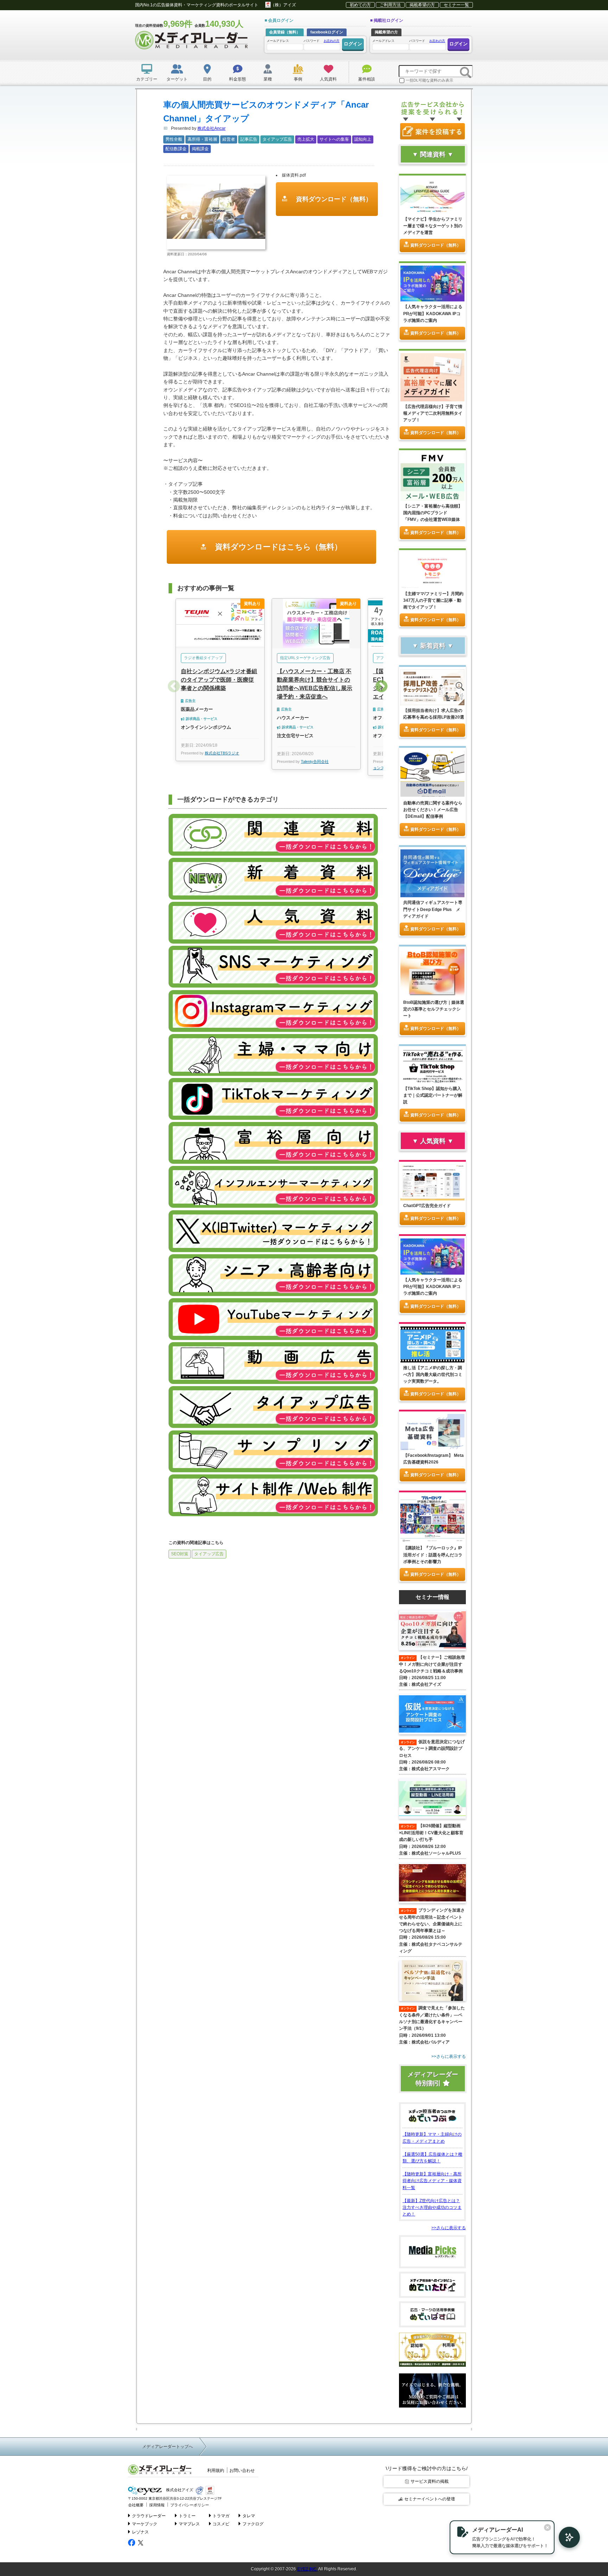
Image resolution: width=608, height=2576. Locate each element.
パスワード (322, 41)
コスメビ (221, 2524)
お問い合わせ (242, 2470)
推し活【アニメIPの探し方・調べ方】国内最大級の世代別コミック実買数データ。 (433, 1375)
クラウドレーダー (149, 2516)
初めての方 (360, 5)
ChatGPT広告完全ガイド (427, 1206)
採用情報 (157, 2505)
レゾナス (140, 2532)
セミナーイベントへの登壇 (430, 2499)
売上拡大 (306, 139)
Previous (174, 687)
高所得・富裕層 (202, 139)
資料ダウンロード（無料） (333, 199)
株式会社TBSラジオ (222, 753)
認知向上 (363, 139)
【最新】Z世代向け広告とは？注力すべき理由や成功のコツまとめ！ (432, 2207)
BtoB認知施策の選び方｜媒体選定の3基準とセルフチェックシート (434, 1009)
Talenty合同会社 (315, 761)
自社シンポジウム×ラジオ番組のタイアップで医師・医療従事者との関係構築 (219, 680)
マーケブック (145, 2524)
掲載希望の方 (422, 5)
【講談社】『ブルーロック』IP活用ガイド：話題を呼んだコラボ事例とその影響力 (433, 1555)
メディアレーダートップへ (167, 2447)
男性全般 (174, 139)
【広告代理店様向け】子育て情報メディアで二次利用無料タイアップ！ (433, 413)
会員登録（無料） (285, 32)
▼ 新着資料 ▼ (433, 646)
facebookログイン (327, 32)
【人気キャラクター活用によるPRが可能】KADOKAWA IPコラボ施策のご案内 (433, 313)
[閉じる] (547, 2527)
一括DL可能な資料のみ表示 (429, 80)
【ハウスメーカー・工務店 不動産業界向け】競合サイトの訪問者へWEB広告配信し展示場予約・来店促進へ (315, 684)
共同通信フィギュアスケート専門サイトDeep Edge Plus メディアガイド (433, 909)
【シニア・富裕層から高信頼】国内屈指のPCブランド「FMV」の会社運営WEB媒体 (433, 513)
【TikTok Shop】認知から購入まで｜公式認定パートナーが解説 (433, 1095)
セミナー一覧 (456, 5)
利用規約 (216, 2470)
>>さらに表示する (449, 2228)
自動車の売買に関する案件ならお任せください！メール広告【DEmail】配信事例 (433, 810)
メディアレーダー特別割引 (433, 2079)
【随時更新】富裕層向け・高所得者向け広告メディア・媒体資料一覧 (432, 2181)
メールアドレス (278, 41)
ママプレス (189, 2524)
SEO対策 (180, 1554)
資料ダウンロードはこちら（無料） (277, 547)
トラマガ (221, 2516)
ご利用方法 (390, 5)
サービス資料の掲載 (430, 2481)
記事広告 (249, 139)
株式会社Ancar (211, 128)
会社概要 (136, 2505)
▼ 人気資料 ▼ (433, 1141)
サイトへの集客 (334, 139)
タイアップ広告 (277, 139)
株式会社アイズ (179, 2490)
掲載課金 (200, 149)
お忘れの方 (332, 41)
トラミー (187, 2516)
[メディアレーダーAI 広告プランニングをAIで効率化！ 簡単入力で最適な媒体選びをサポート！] (566, 2537)
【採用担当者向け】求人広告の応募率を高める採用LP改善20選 (434, 714)
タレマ (249, 2516)
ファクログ (253, 2524)
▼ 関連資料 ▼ (433, 154)
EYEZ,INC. (307, 2569)
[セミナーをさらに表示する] (432, 2057)
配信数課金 (176, 149)
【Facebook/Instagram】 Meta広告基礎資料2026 (433, 1459)
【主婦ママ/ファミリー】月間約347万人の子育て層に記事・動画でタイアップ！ (433, 600)
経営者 (229, 139)
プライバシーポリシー (190, 2505)
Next (381, 687)
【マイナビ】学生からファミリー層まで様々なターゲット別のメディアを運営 (433, 226)
